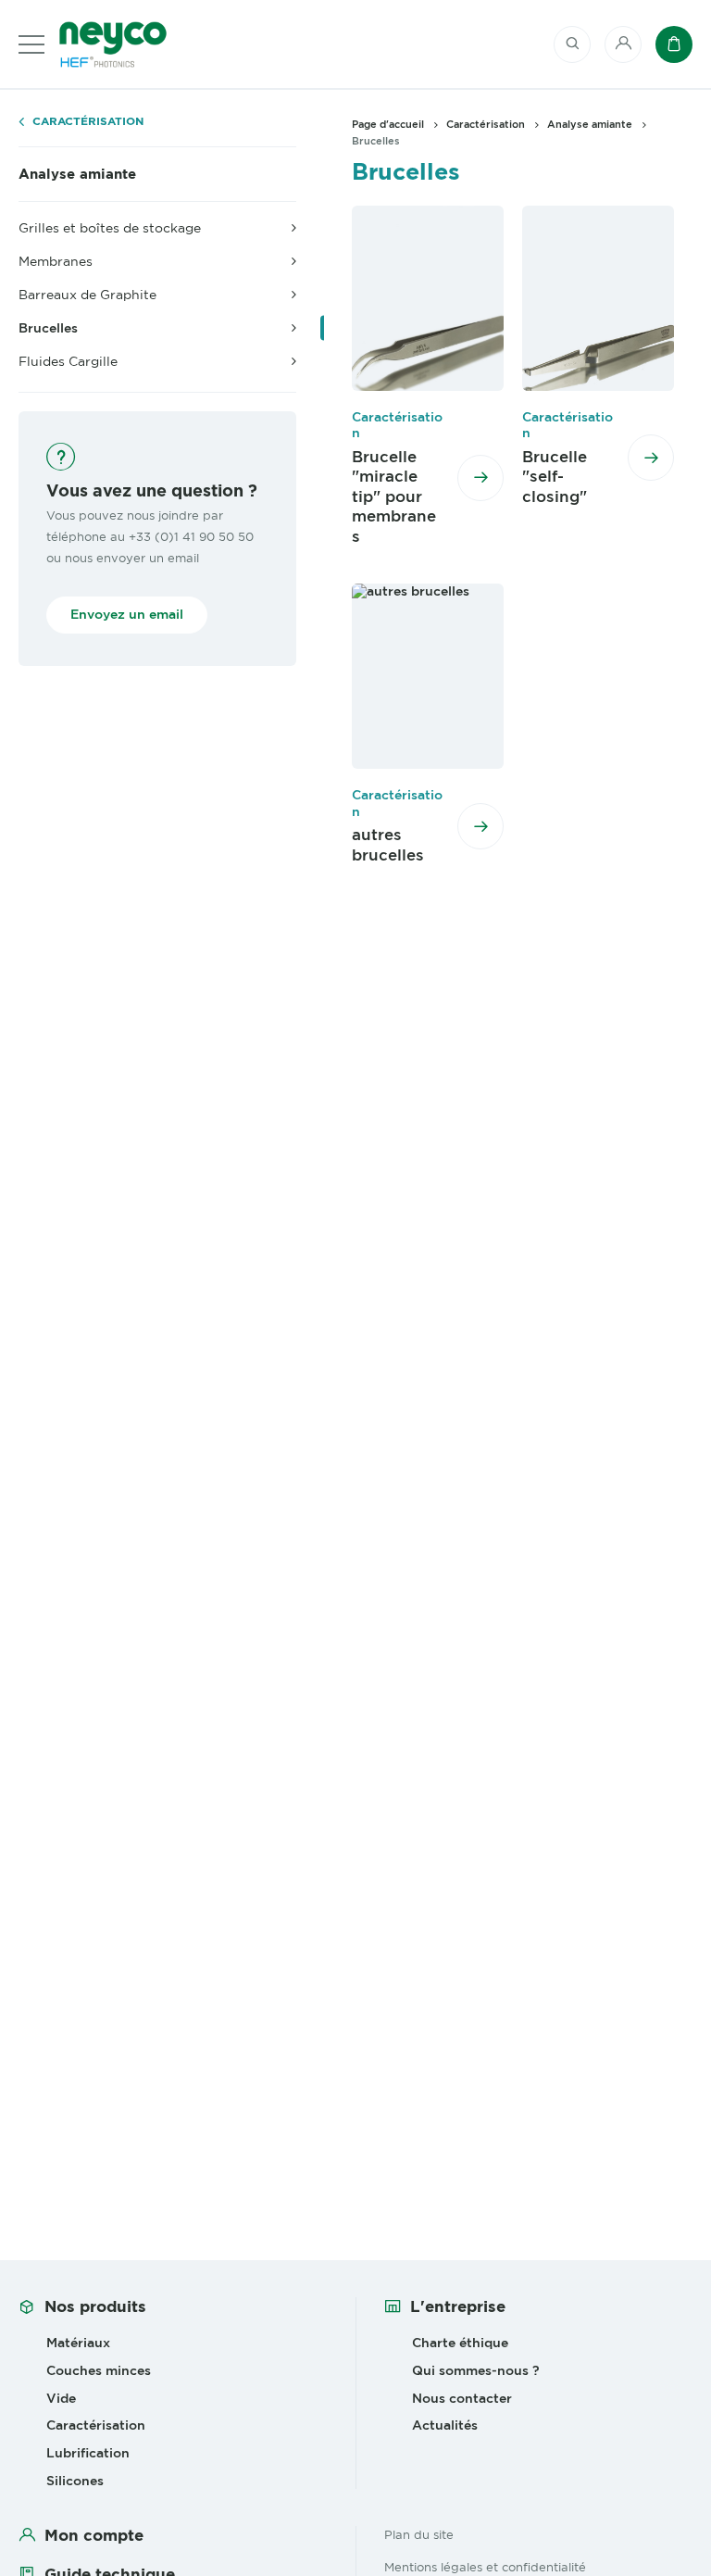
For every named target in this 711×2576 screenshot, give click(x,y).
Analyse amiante (77, 174)
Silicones (75, 2481)
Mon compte (94, 2535)
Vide (61, 2398)
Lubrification (88, 2453)
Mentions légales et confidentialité (485, 2567)
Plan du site (419, 2534)
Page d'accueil (388, 124)
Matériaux (78, 2343)
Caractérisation (88, 122)
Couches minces (99, 2370)
